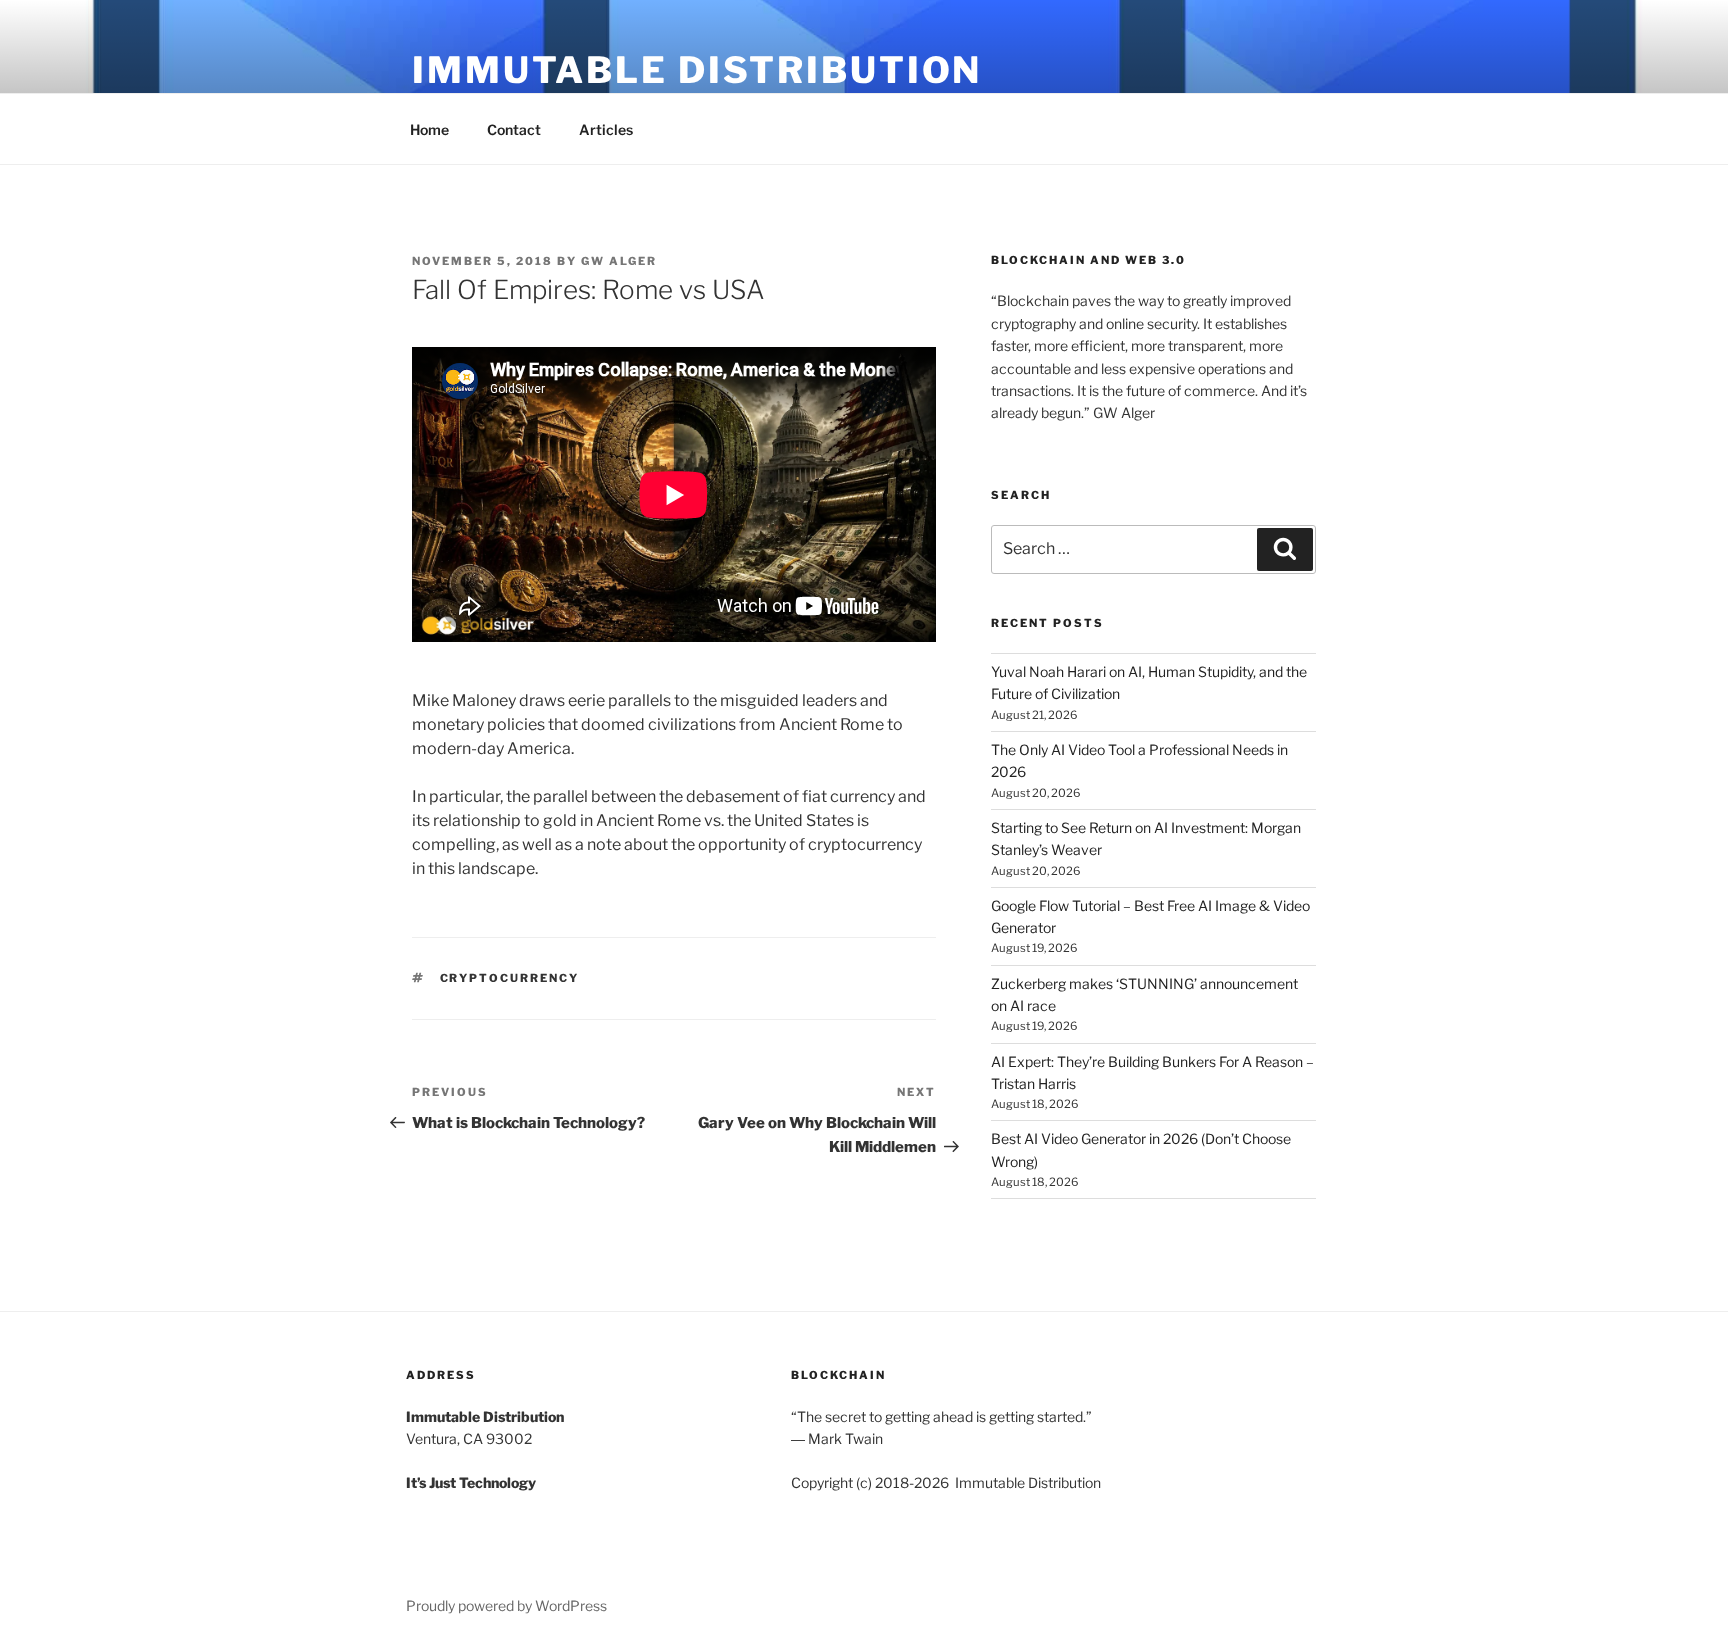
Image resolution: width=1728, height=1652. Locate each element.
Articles (606, 129)
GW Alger (619, 261)
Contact (514, 129)
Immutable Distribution (697, 70)
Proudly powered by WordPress (506, 1605)
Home (429, 129)
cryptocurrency (510, 978)
